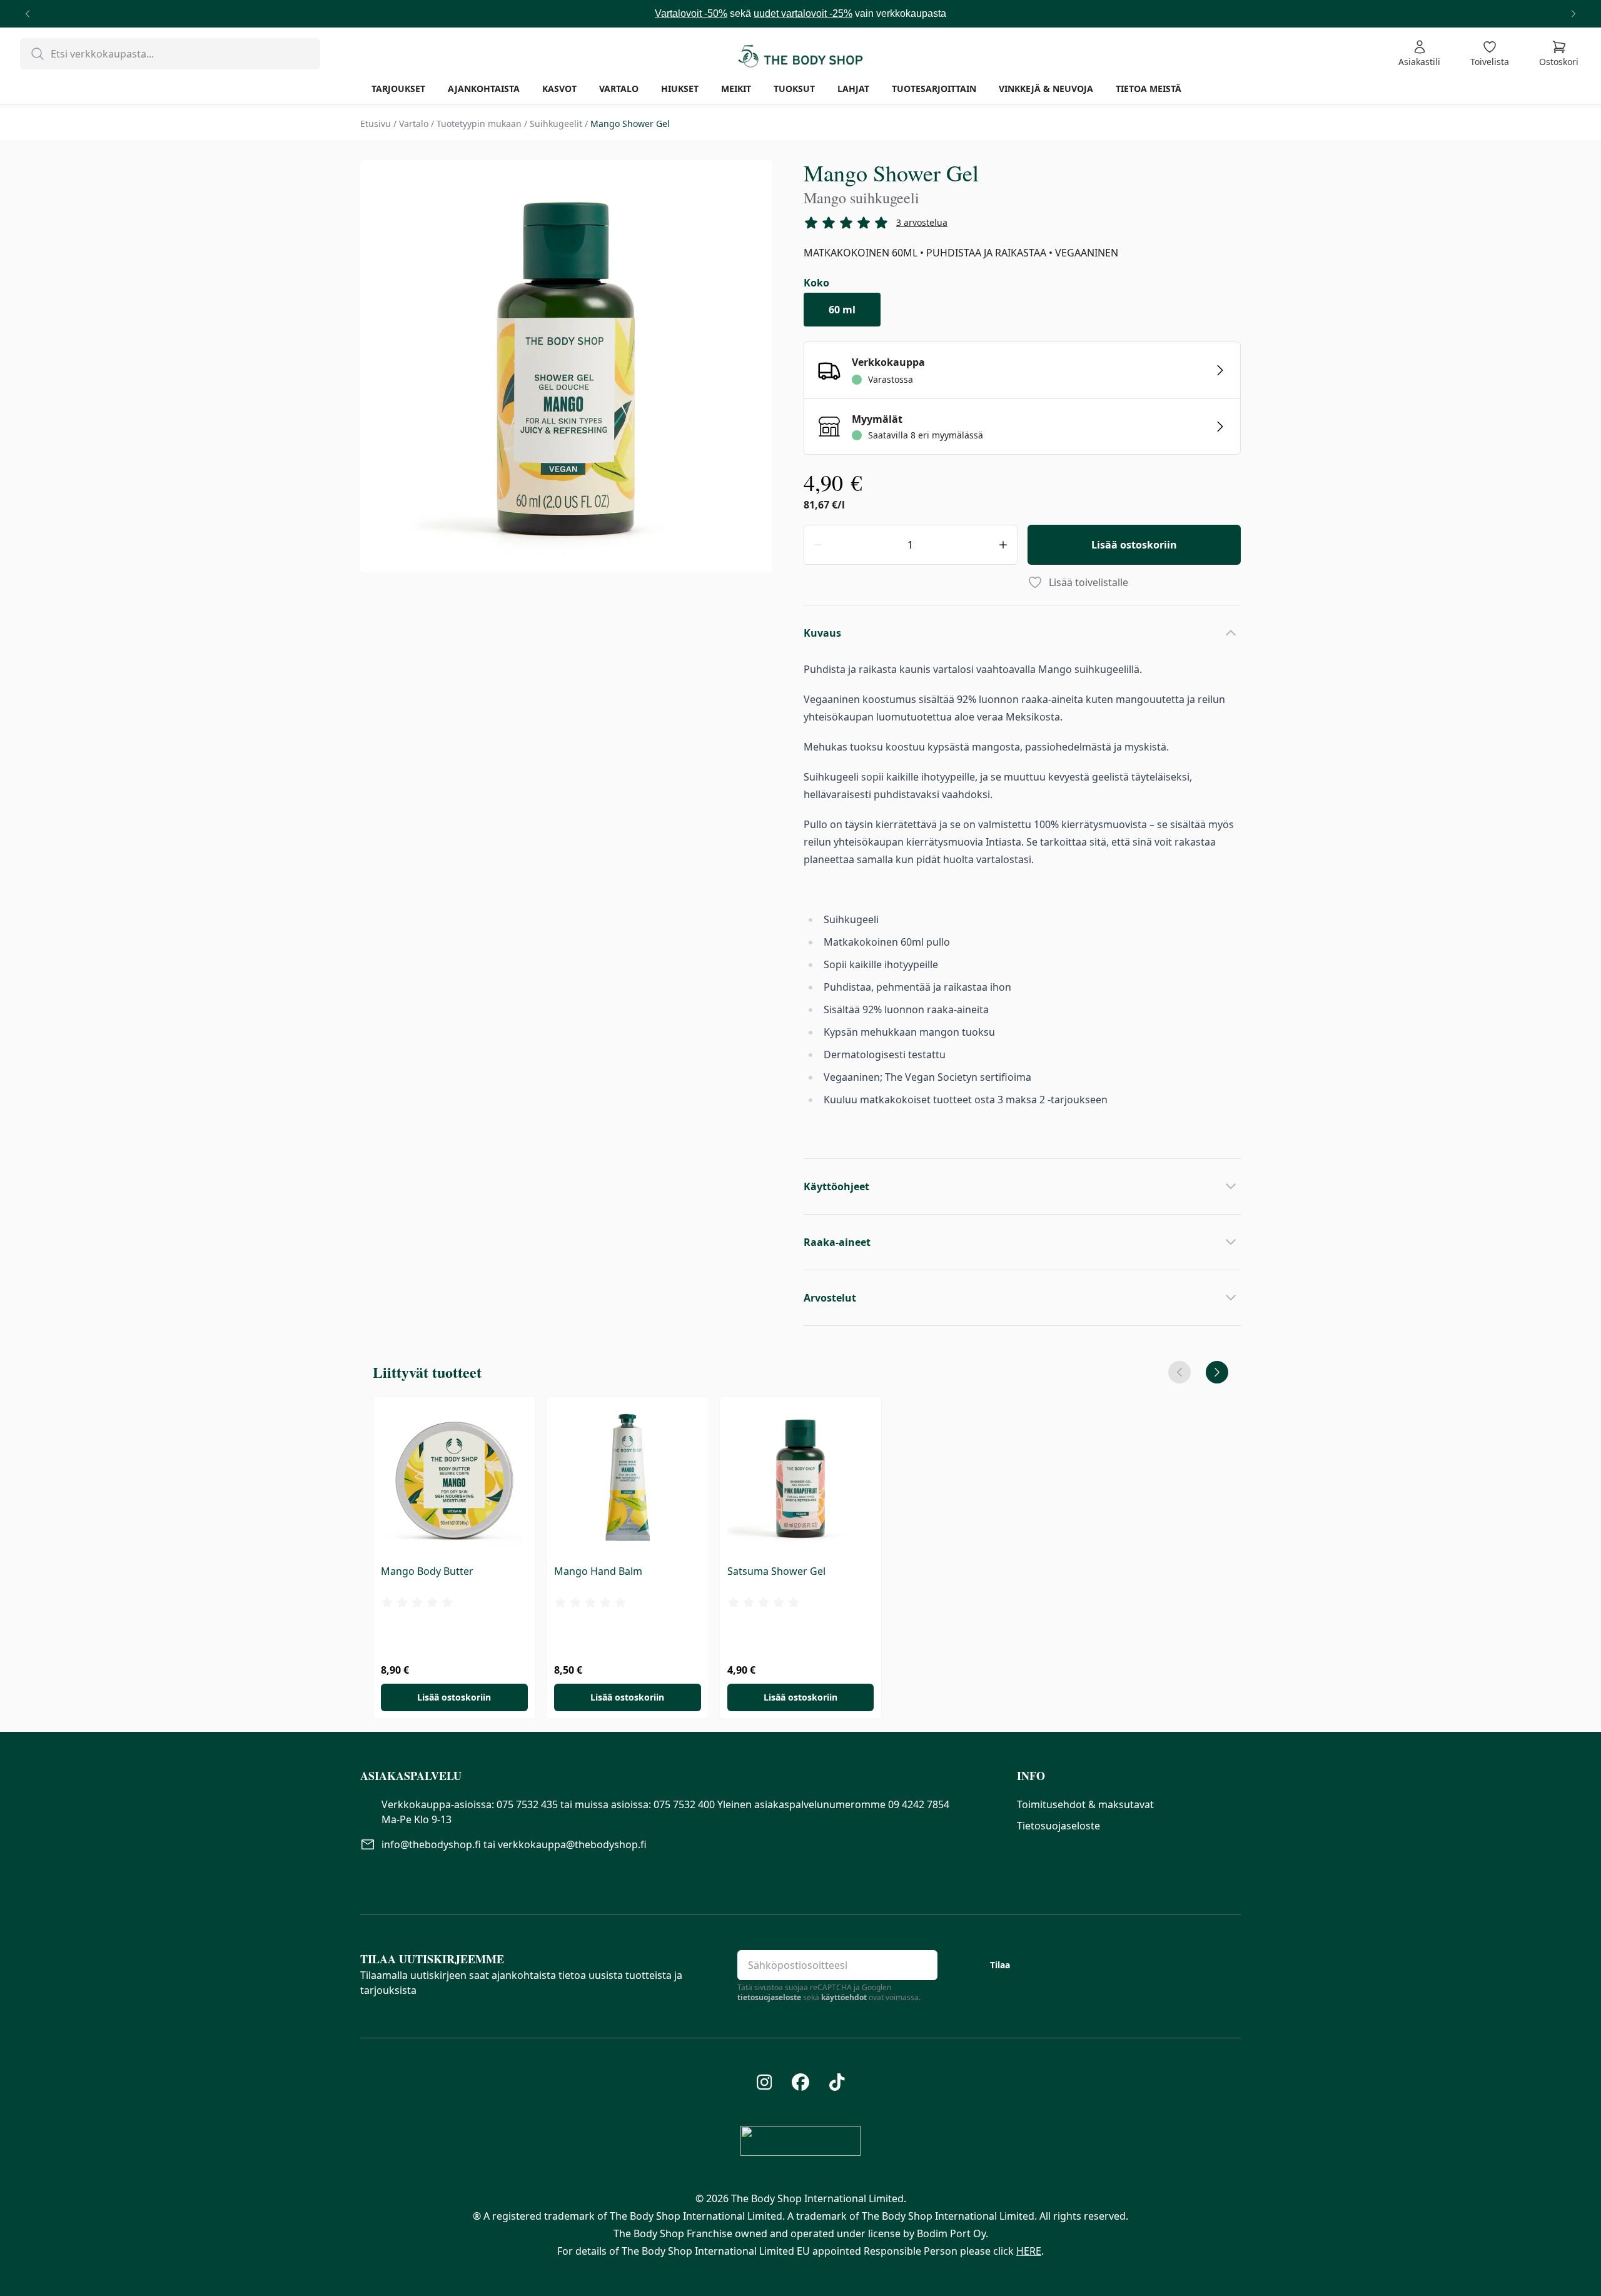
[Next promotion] (1573, 14)
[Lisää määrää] (1003, 545)
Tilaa (1000, 1965)
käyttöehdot (844, 1997)
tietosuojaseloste (769, 1997)
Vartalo (414, 124)
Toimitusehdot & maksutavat (1085, 1804)
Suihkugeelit (556, 124)
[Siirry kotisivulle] (800, 54)
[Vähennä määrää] (818, 545)
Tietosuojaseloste (1058, 1826)
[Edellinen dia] (1179, 1372)
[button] (679, 1776)
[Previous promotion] (28, 14)
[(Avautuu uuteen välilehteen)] (765, 2082)
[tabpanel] (566, 368)
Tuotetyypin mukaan (479, 124)
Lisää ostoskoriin (1134, 545)
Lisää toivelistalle (1088, 582)
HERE (1029, 2251)
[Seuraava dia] (1217, 1372)
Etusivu (376, 124)
